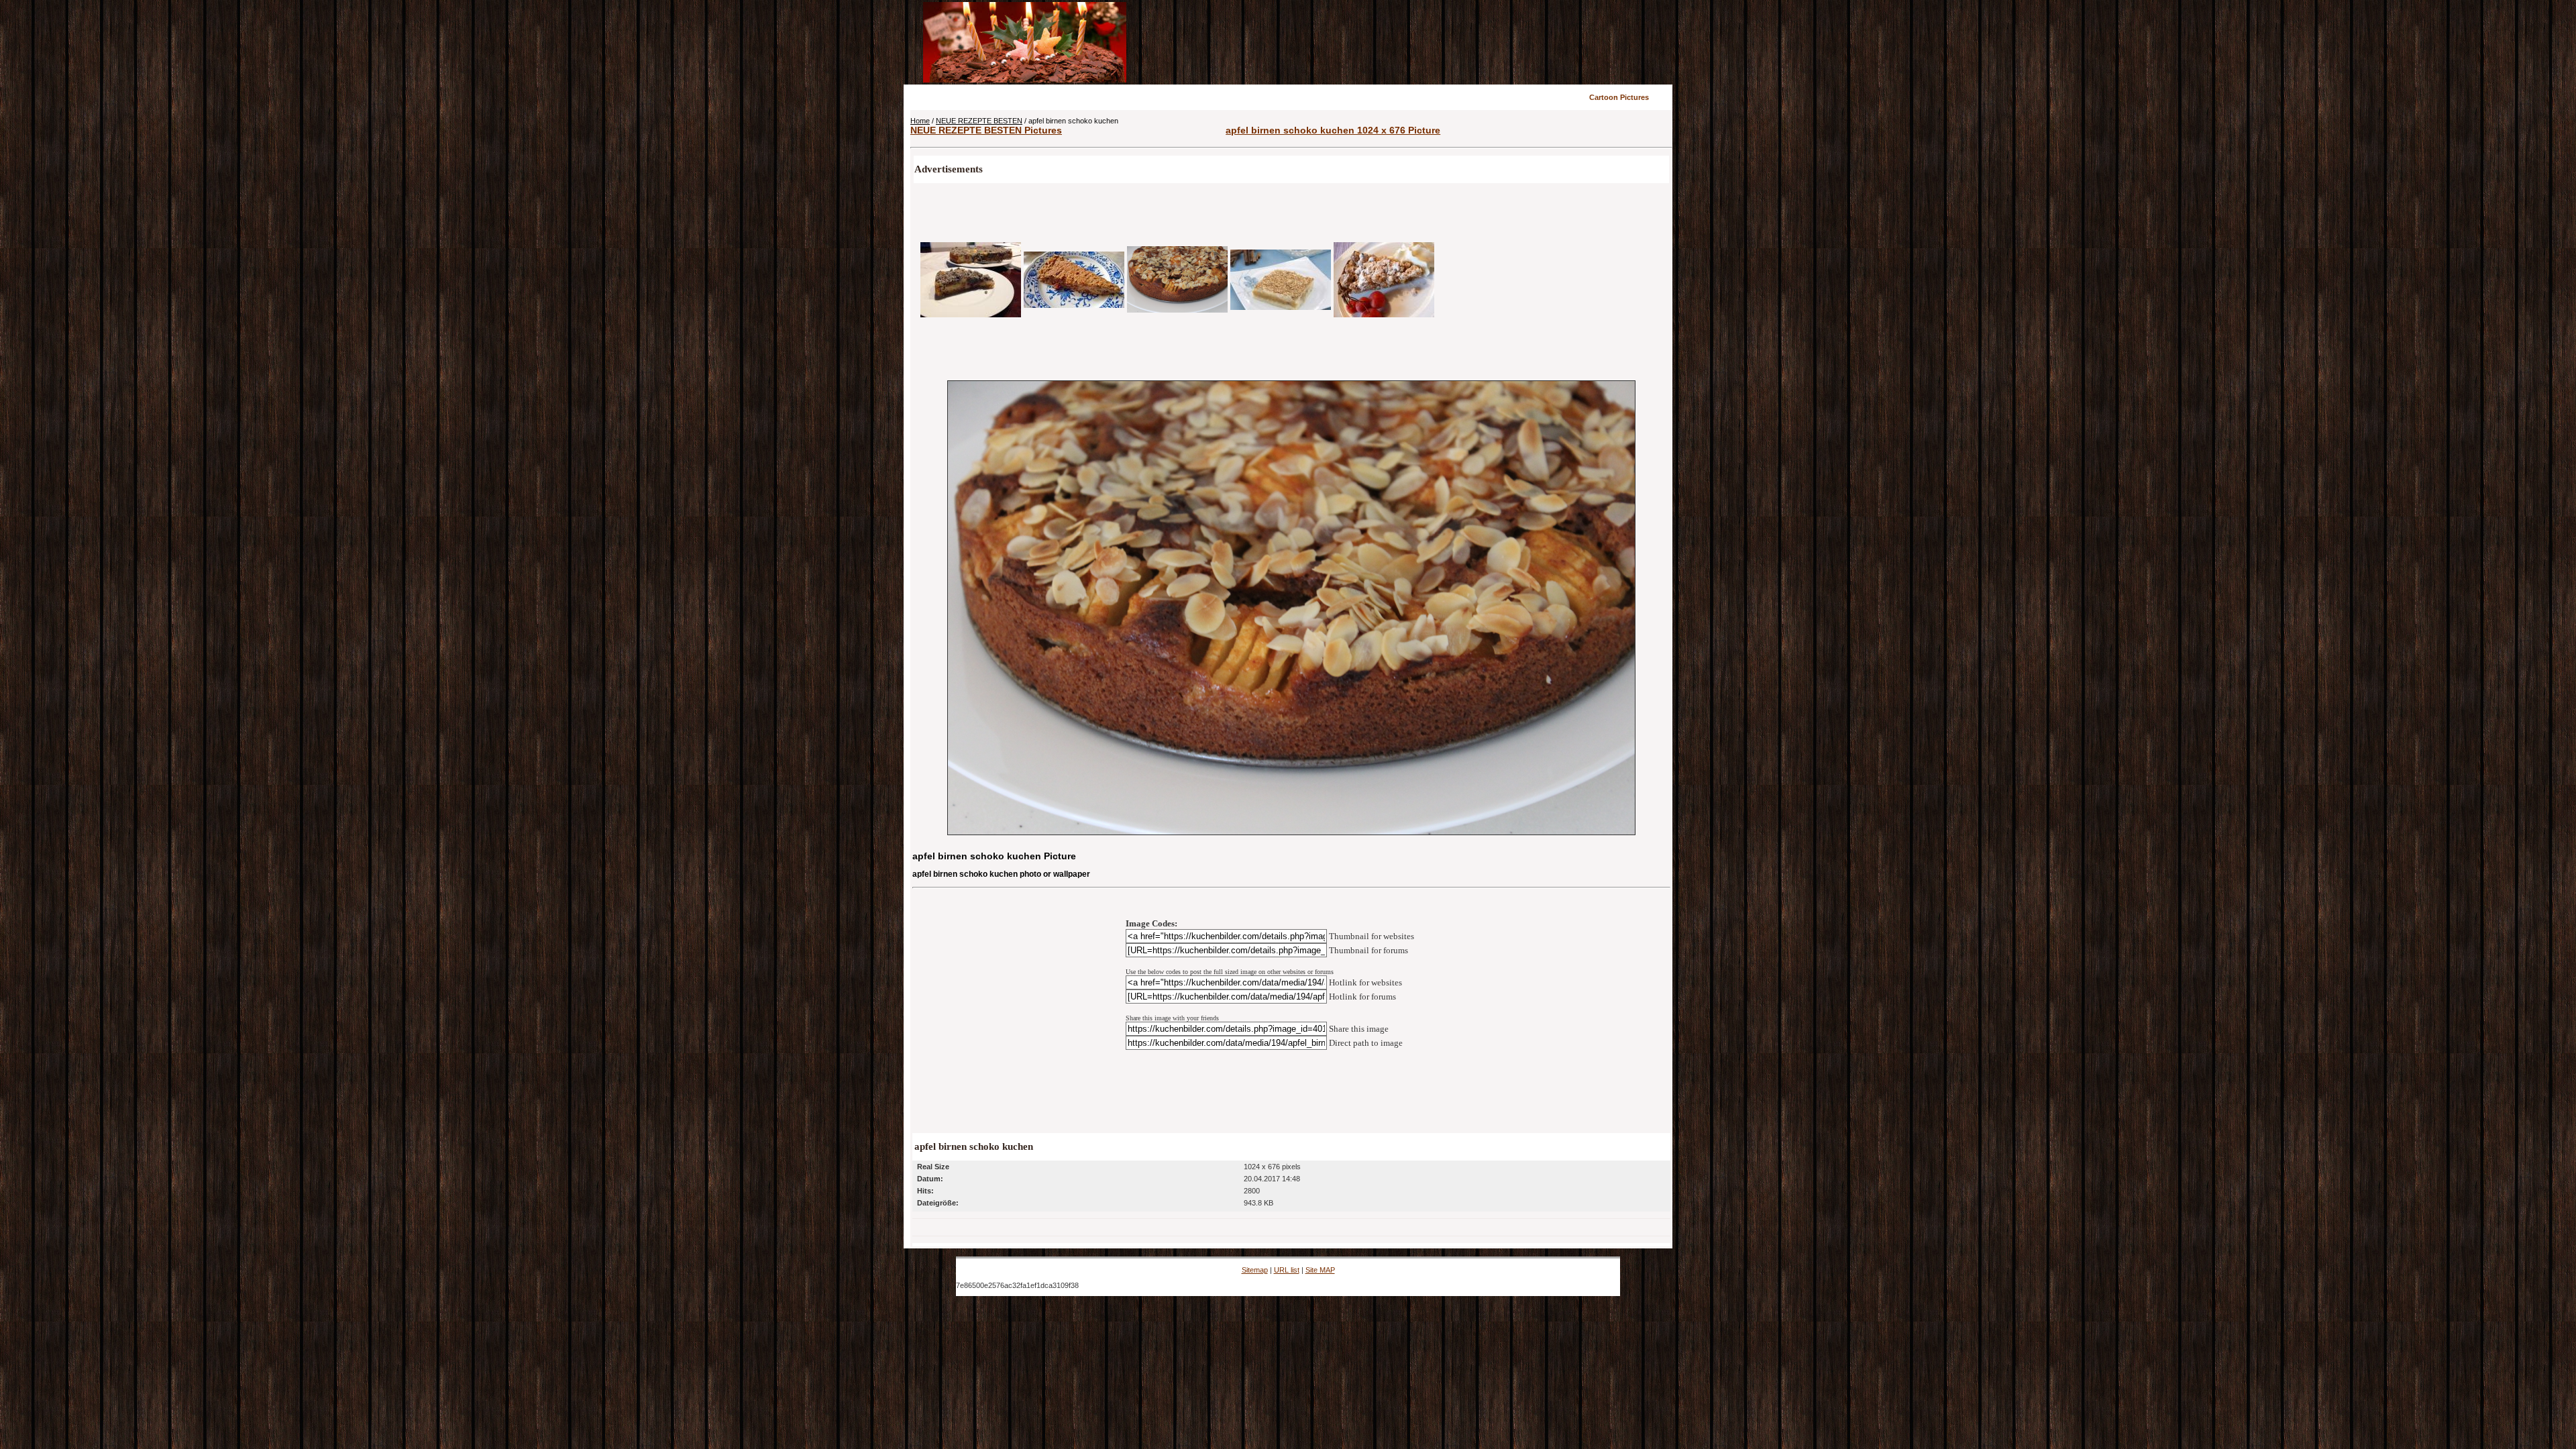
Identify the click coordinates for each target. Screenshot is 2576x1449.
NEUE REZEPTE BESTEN (979, 121)
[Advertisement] (1390, 42)
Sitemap (1255, 1270)
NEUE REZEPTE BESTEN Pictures (986, 130)
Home (920, 121)
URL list (1287, 1270)
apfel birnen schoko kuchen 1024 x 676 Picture (1333, 130)
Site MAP (1320, 1270)
